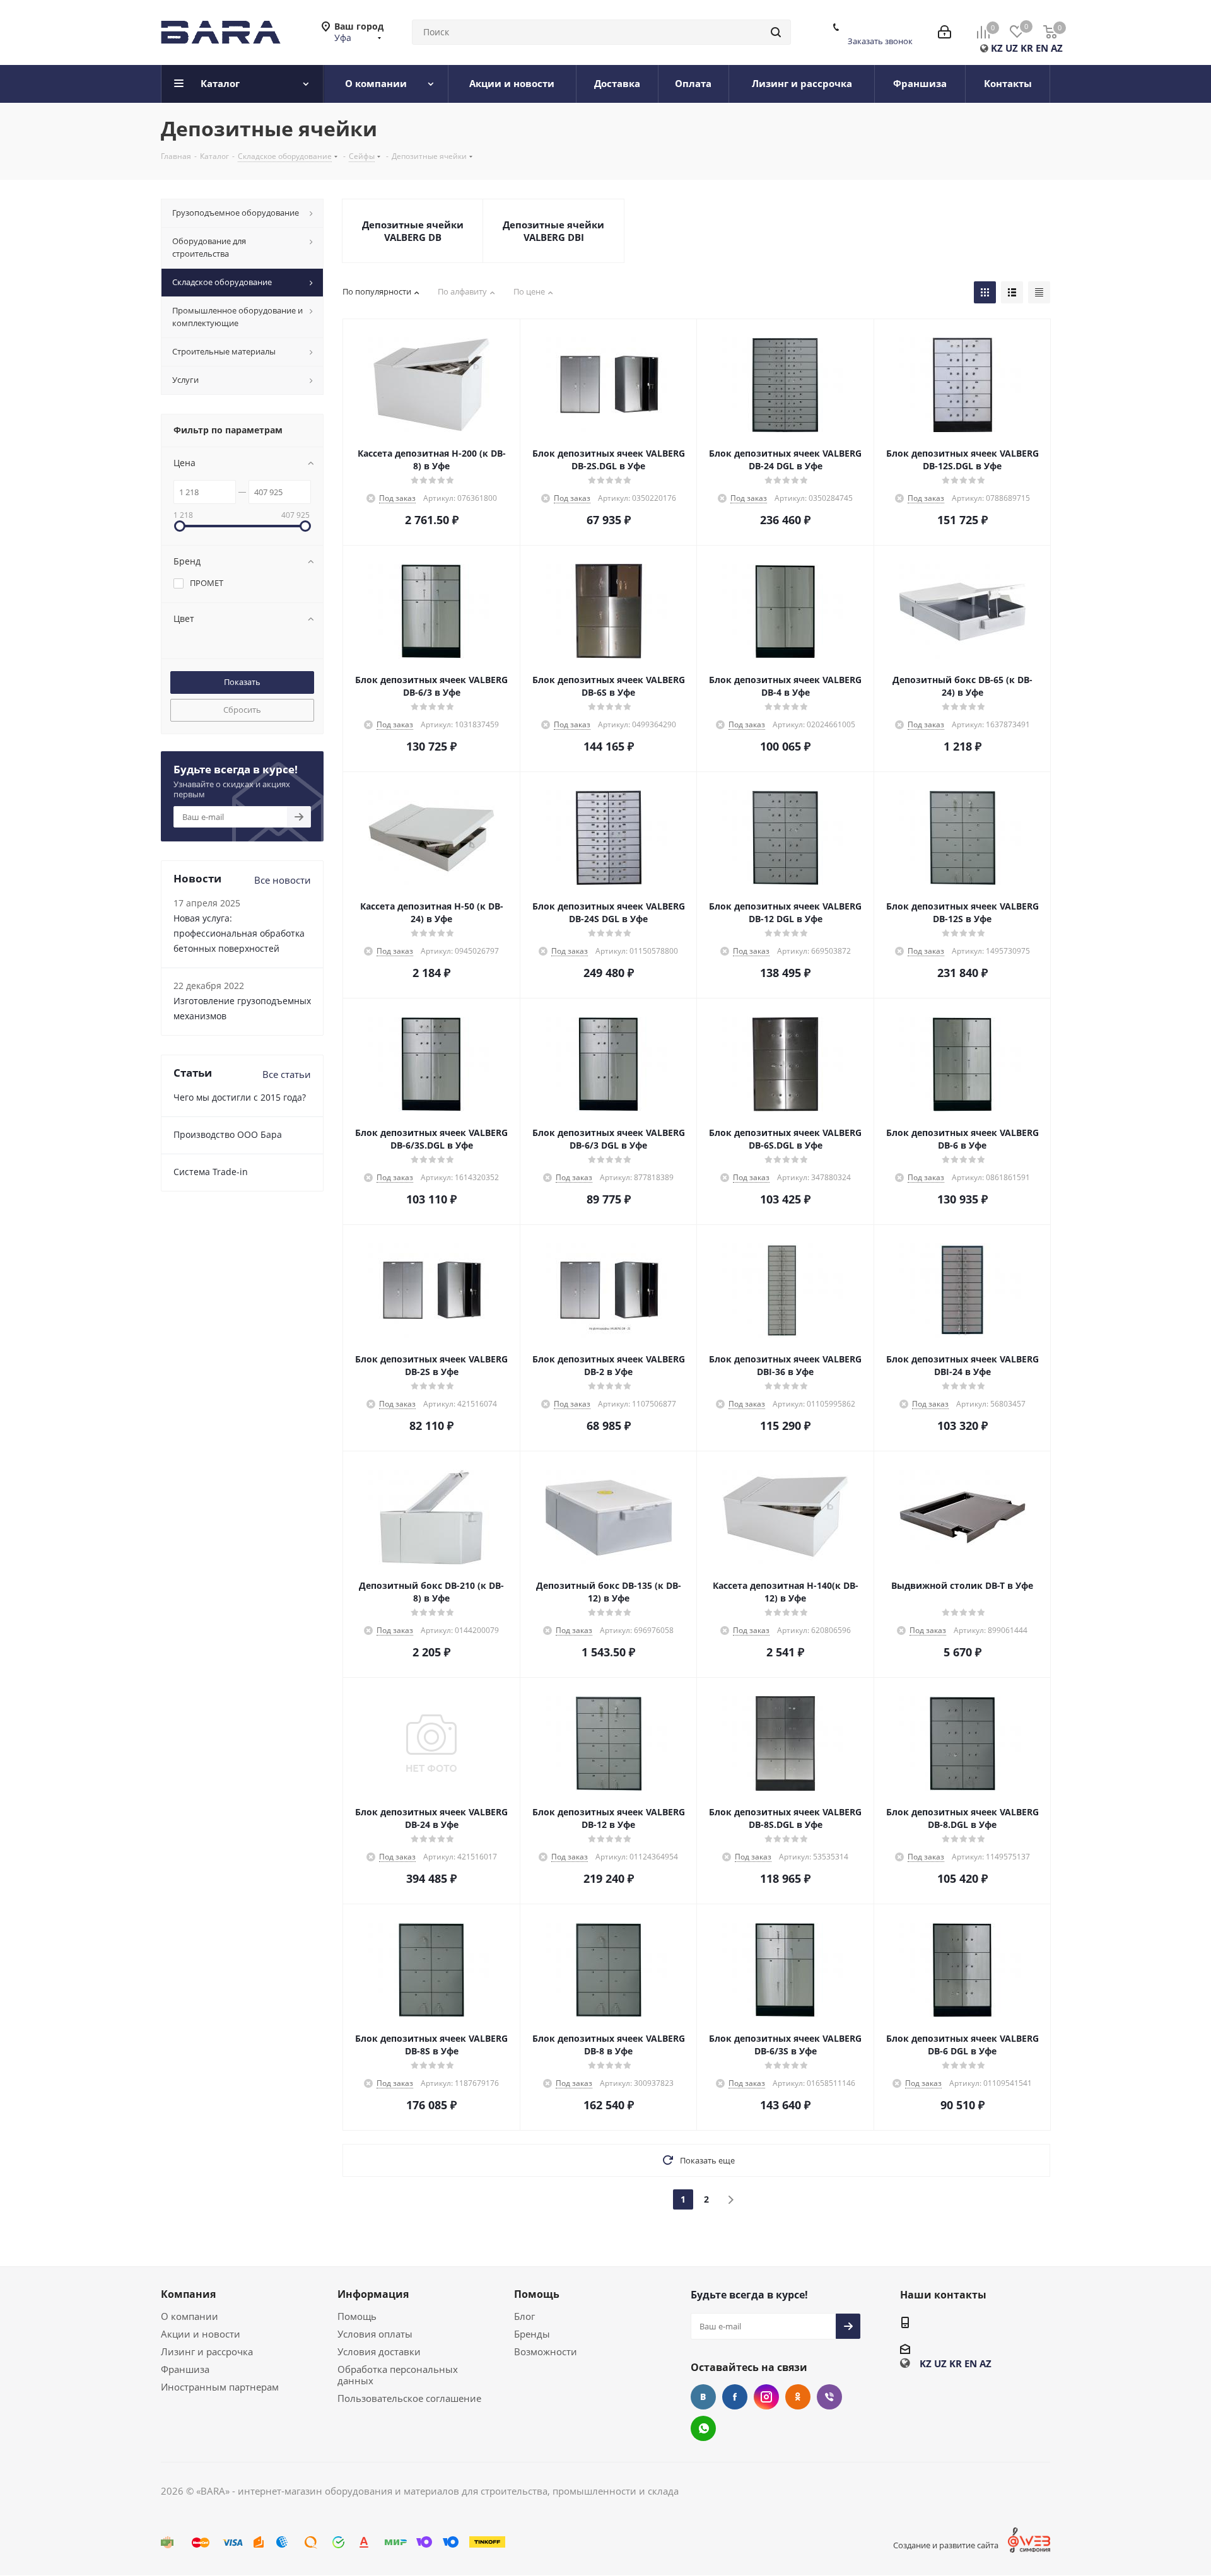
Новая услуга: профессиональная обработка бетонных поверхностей (239, 933)
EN (1042, 48)
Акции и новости (201, 2334)
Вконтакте (703, 2397)
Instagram (766, 2397)
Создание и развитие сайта (946, 2545)
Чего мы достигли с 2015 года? (240, 1097)
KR (1027, 48)
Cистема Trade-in (211, 1172)
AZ (1057, 48)
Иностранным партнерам (220, 2387)
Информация (373, 2294)
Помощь (357, 2316)
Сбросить (242, 710)
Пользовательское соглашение (409, 2398)
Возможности (546, 2351)
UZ (1012, 48)
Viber (829, 2397)
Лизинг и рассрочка (207, 2351)
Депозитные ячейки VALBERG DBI (553, 231)
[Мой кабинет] (945, 32)
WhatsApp (703, 2428)
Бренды (532, 2334)
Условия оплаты (375, 2334)
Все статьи (287, 1074)
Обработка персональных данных (398, 2375)
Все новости (283, 880)
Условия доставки (379, 2351)
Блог (524, 2316)
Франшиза (185, 2369)
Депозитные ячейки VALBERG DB (413, 231)
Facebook (735, 2397)
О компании (190, 2316)
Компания (188, 2294)
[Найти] (776, 32)
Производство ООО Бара (228, 1134)
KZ (997, 48)
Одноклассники (798, 2397)
